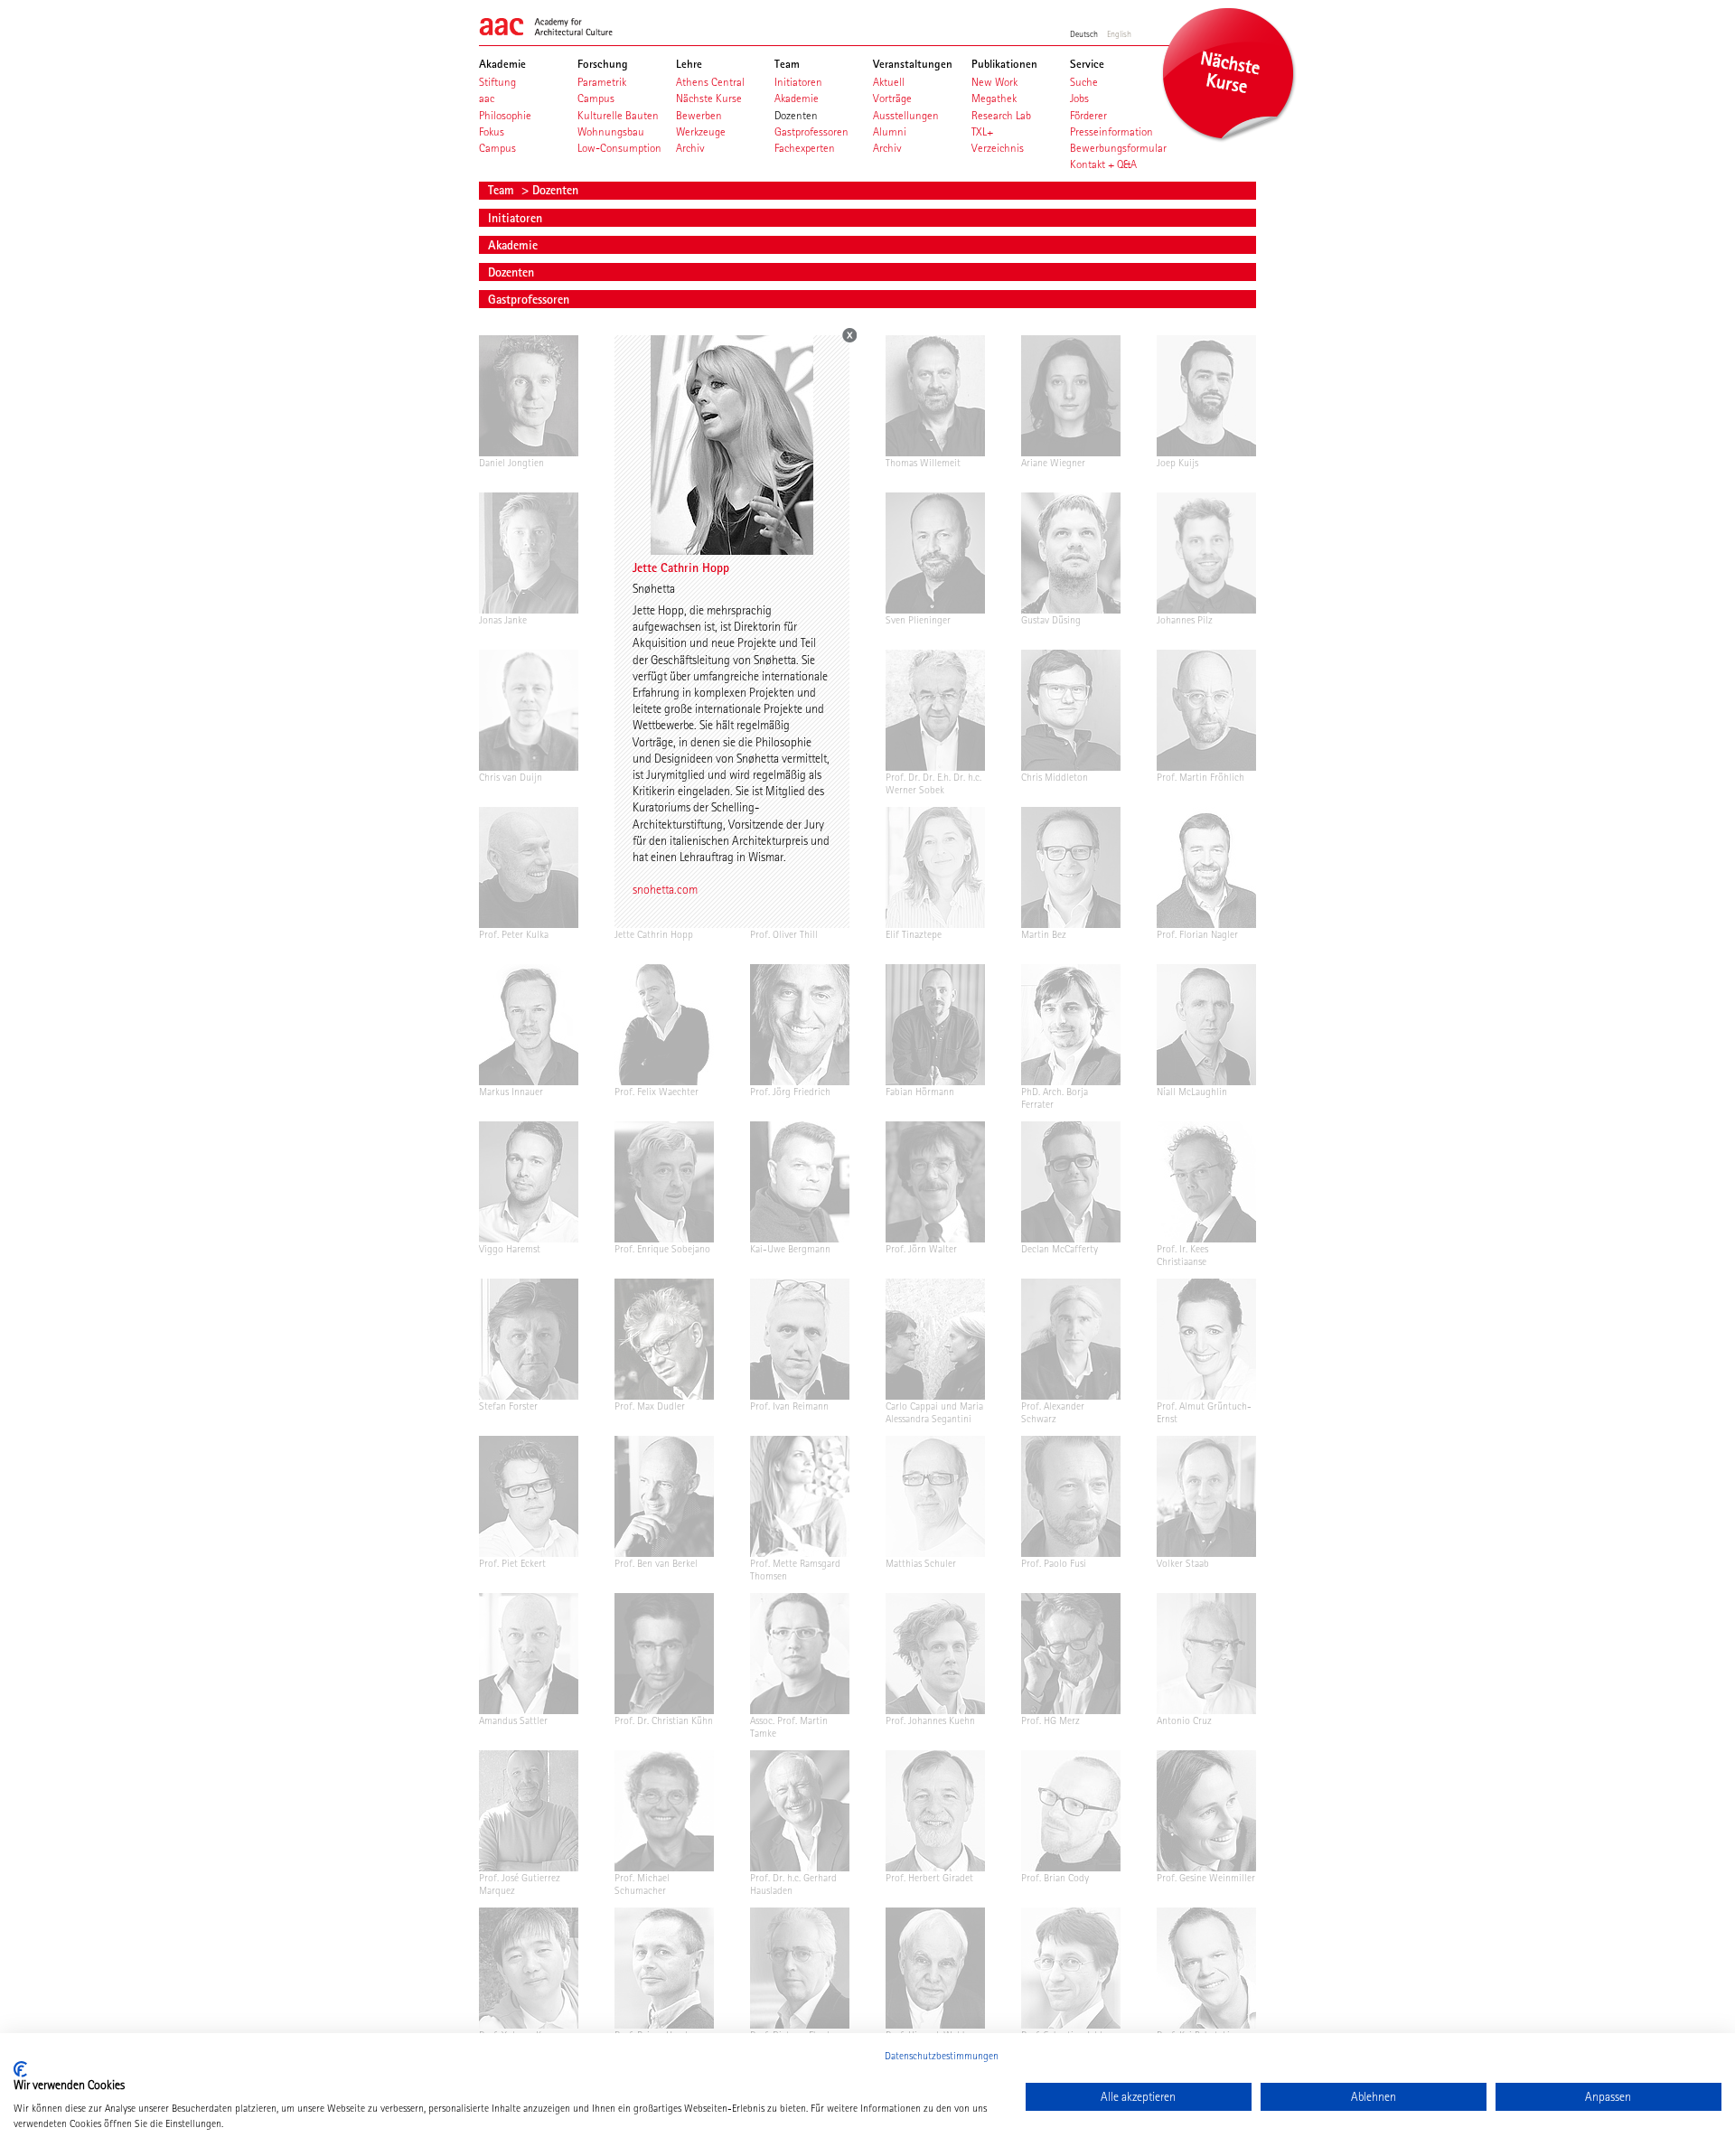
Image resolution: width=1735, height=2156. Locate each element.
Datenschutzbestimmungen (942, 2056)
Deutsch (1084, 33)
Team (503, 190)
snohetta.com (665, 889)
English (1119, 33)
